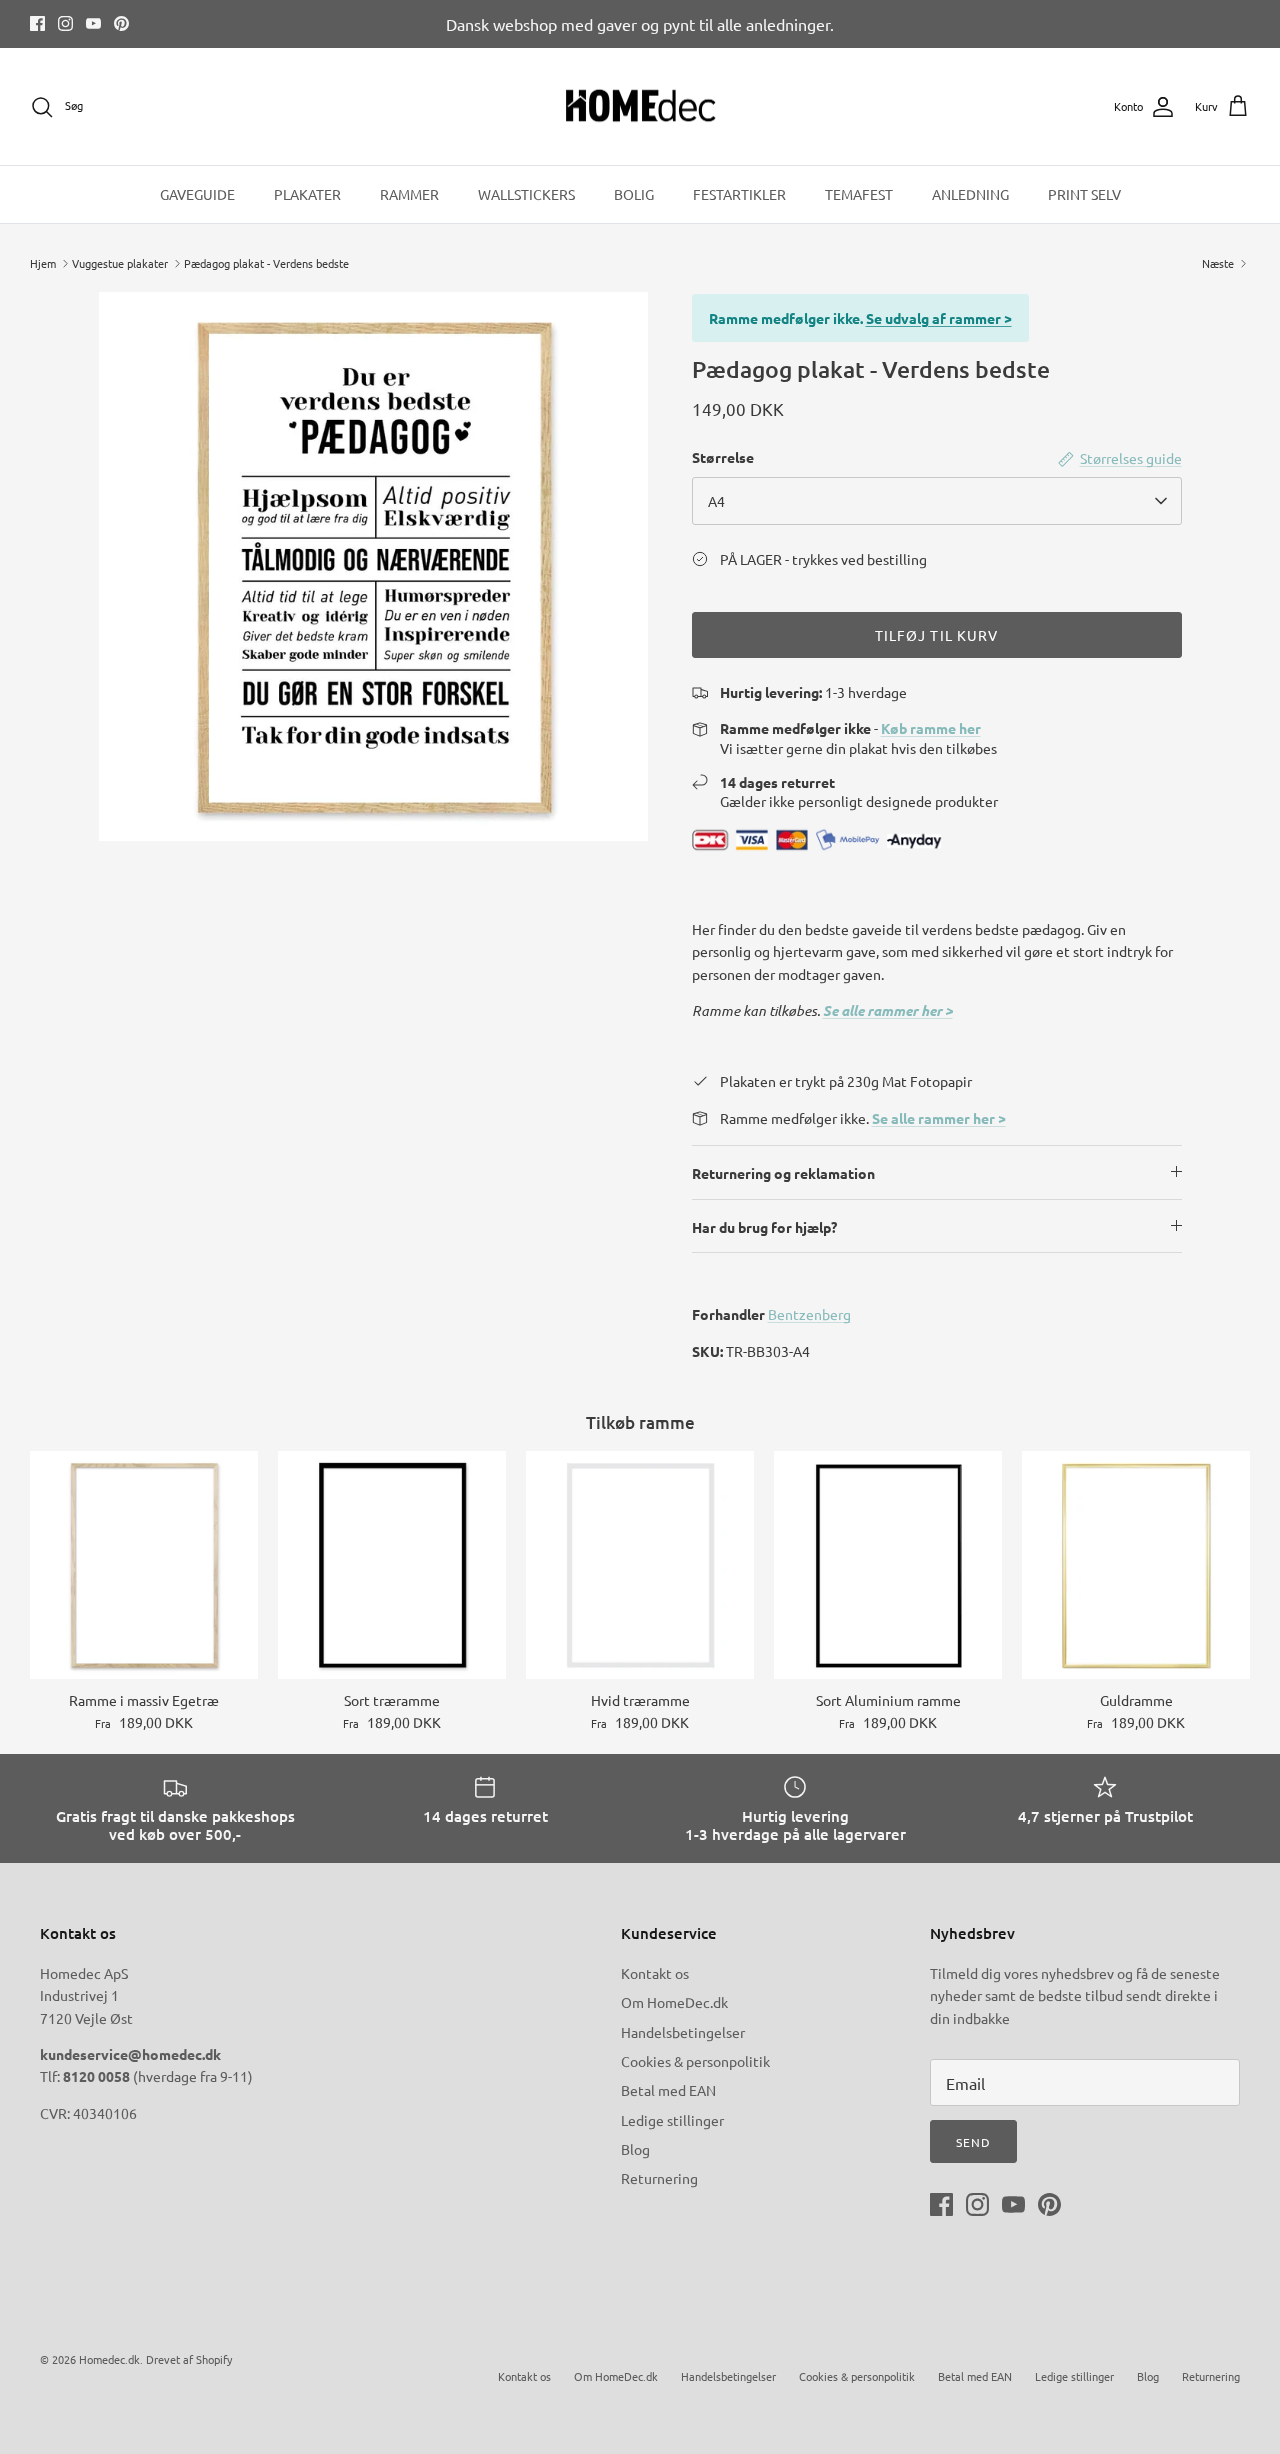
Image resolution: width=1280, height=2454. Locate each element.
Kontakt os (655, 1973)
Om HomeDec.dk (674, 2002)
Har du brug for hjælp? (764, 1227)
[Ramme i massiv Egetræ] (144, 1565)
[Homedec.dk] (640, 107)
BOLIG (634, 194)
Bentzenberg (809, 1314)
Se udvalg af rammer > (939, 318)
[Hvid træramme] (640, 1565)
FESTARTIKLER (739, 194)
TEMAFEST (859, 194)
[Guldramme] (1136, 1565)
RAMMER (409, 194)
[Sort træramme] (392, 1565)
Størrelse (723, 457)
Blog (635, 2149)
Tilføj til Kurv (937, 635)
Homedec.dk (109, 2359)
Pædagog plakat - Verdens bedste (266, 263)
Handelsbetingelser (683, 2032)
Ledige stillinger (672, 2120)
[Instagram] (65, 23)
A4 (716, 501)
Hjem (43, 263)
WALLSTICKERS (526, 194)
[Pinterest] (121, 23)
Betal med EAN (668, 2090)
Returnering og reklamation (783, 1173)
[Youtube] (93, 23)
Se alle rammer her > (888, 1010)
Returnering (659, 2178)
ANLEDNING (970, 194)
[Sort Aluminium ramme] (888, 1565)
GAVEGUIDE (197, 194)
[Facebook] (37, 23)
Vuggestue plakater (120, 263)
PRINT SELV (1084, 194)
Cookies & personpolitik (695, 2061)
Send (973, 2142)
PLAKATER (307, 194)
